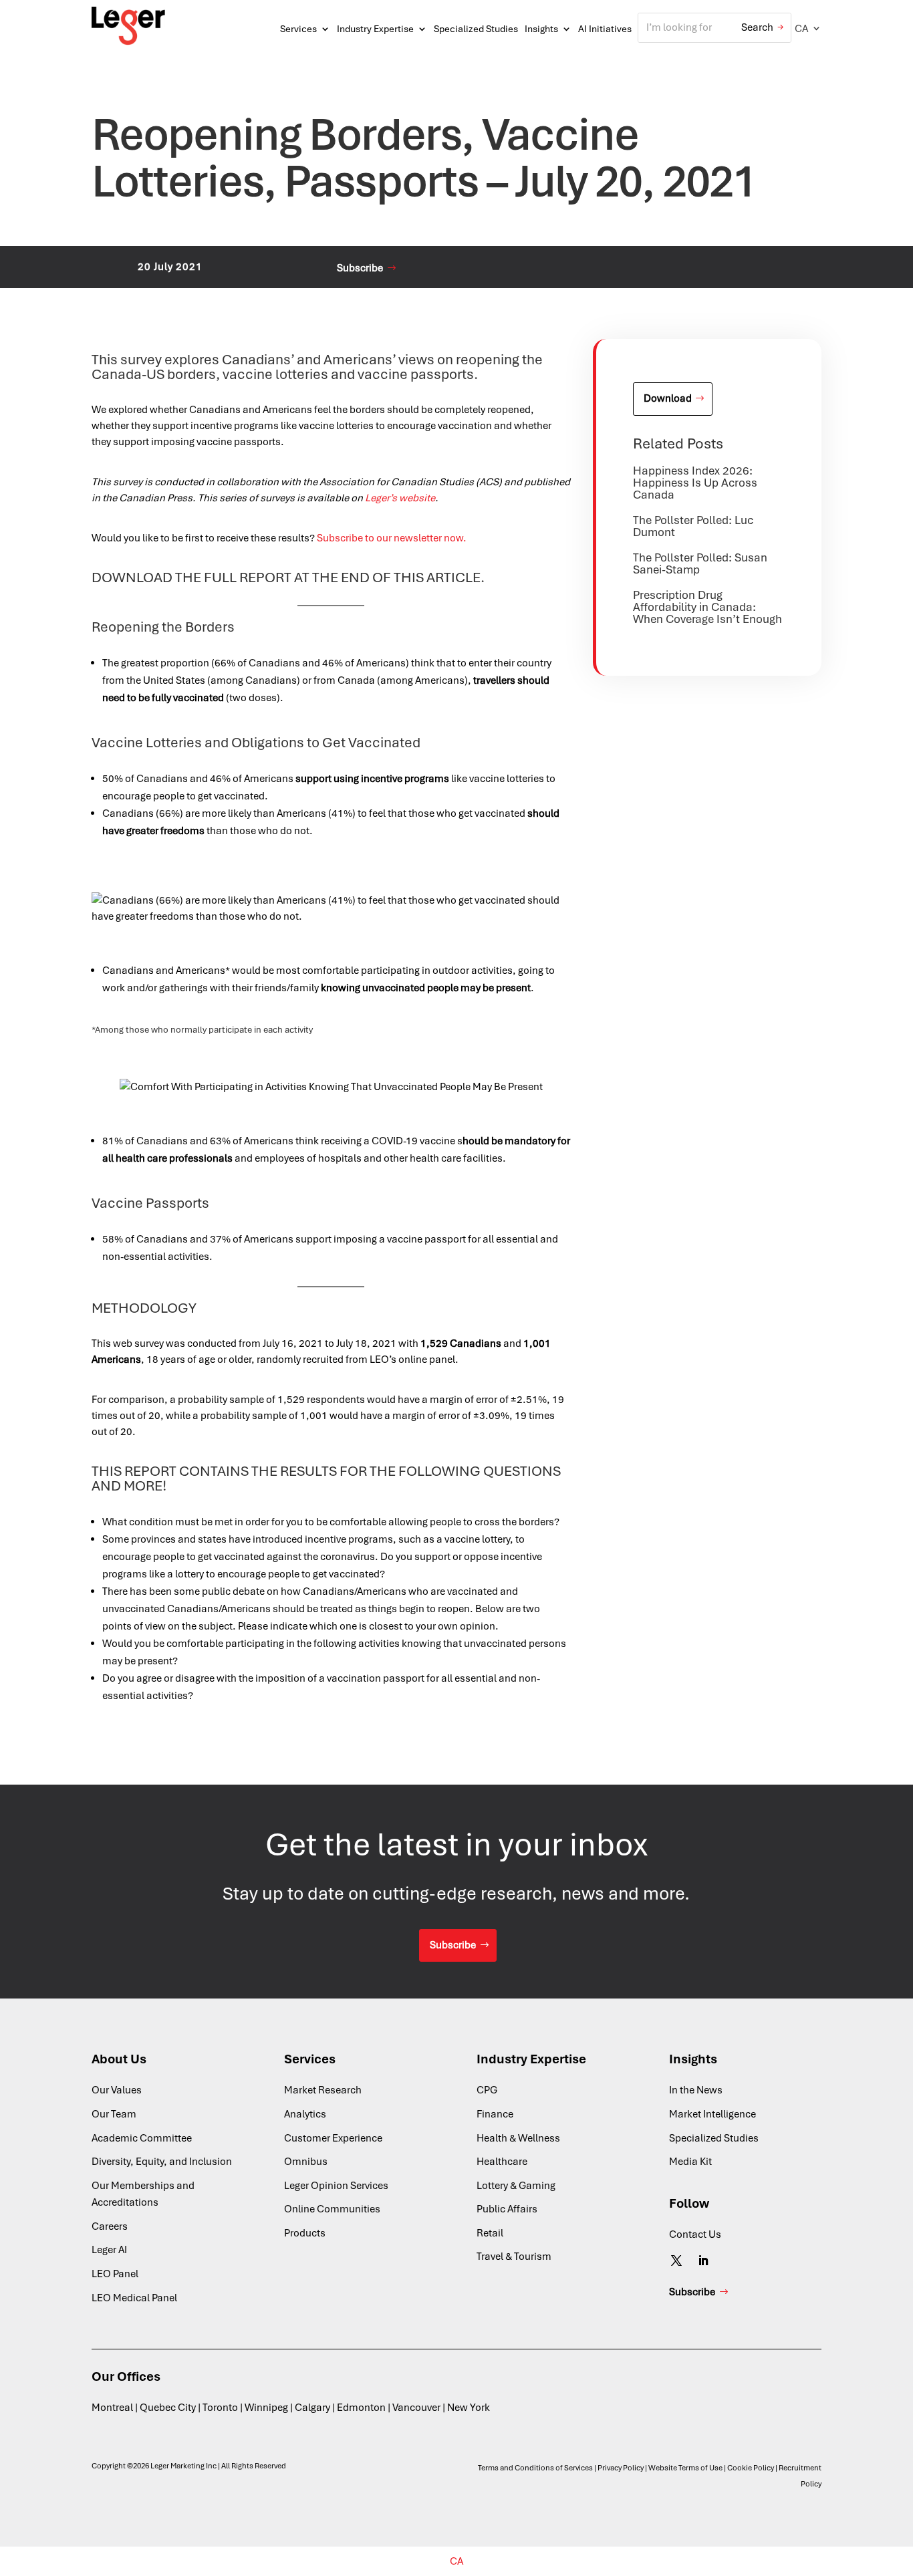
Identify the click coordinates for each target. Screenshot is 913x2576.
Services (298, 29)
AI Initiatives (605, 29)
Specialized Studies (476, 29)
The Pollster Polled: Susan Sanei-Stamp (700, 563)
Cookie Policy (751, 2468)
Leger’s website (400, 498)
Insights (541, 29)
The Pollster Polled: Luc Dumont (693, 526)
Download (668, 398)
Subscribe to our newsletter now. (392, 538)
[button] (808, 28)
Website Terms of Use (685, 2468)
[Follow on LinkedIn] (703, 2261)
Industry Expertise (375, 29)
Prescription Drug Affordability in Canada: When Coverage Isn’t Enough (707, 607)
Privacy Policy (621, 2468)
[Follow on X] (676, 2261)
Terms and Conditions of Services (535, 2468)
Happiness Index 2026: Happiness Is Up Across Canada (695, 483)
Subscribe (360, 268)
